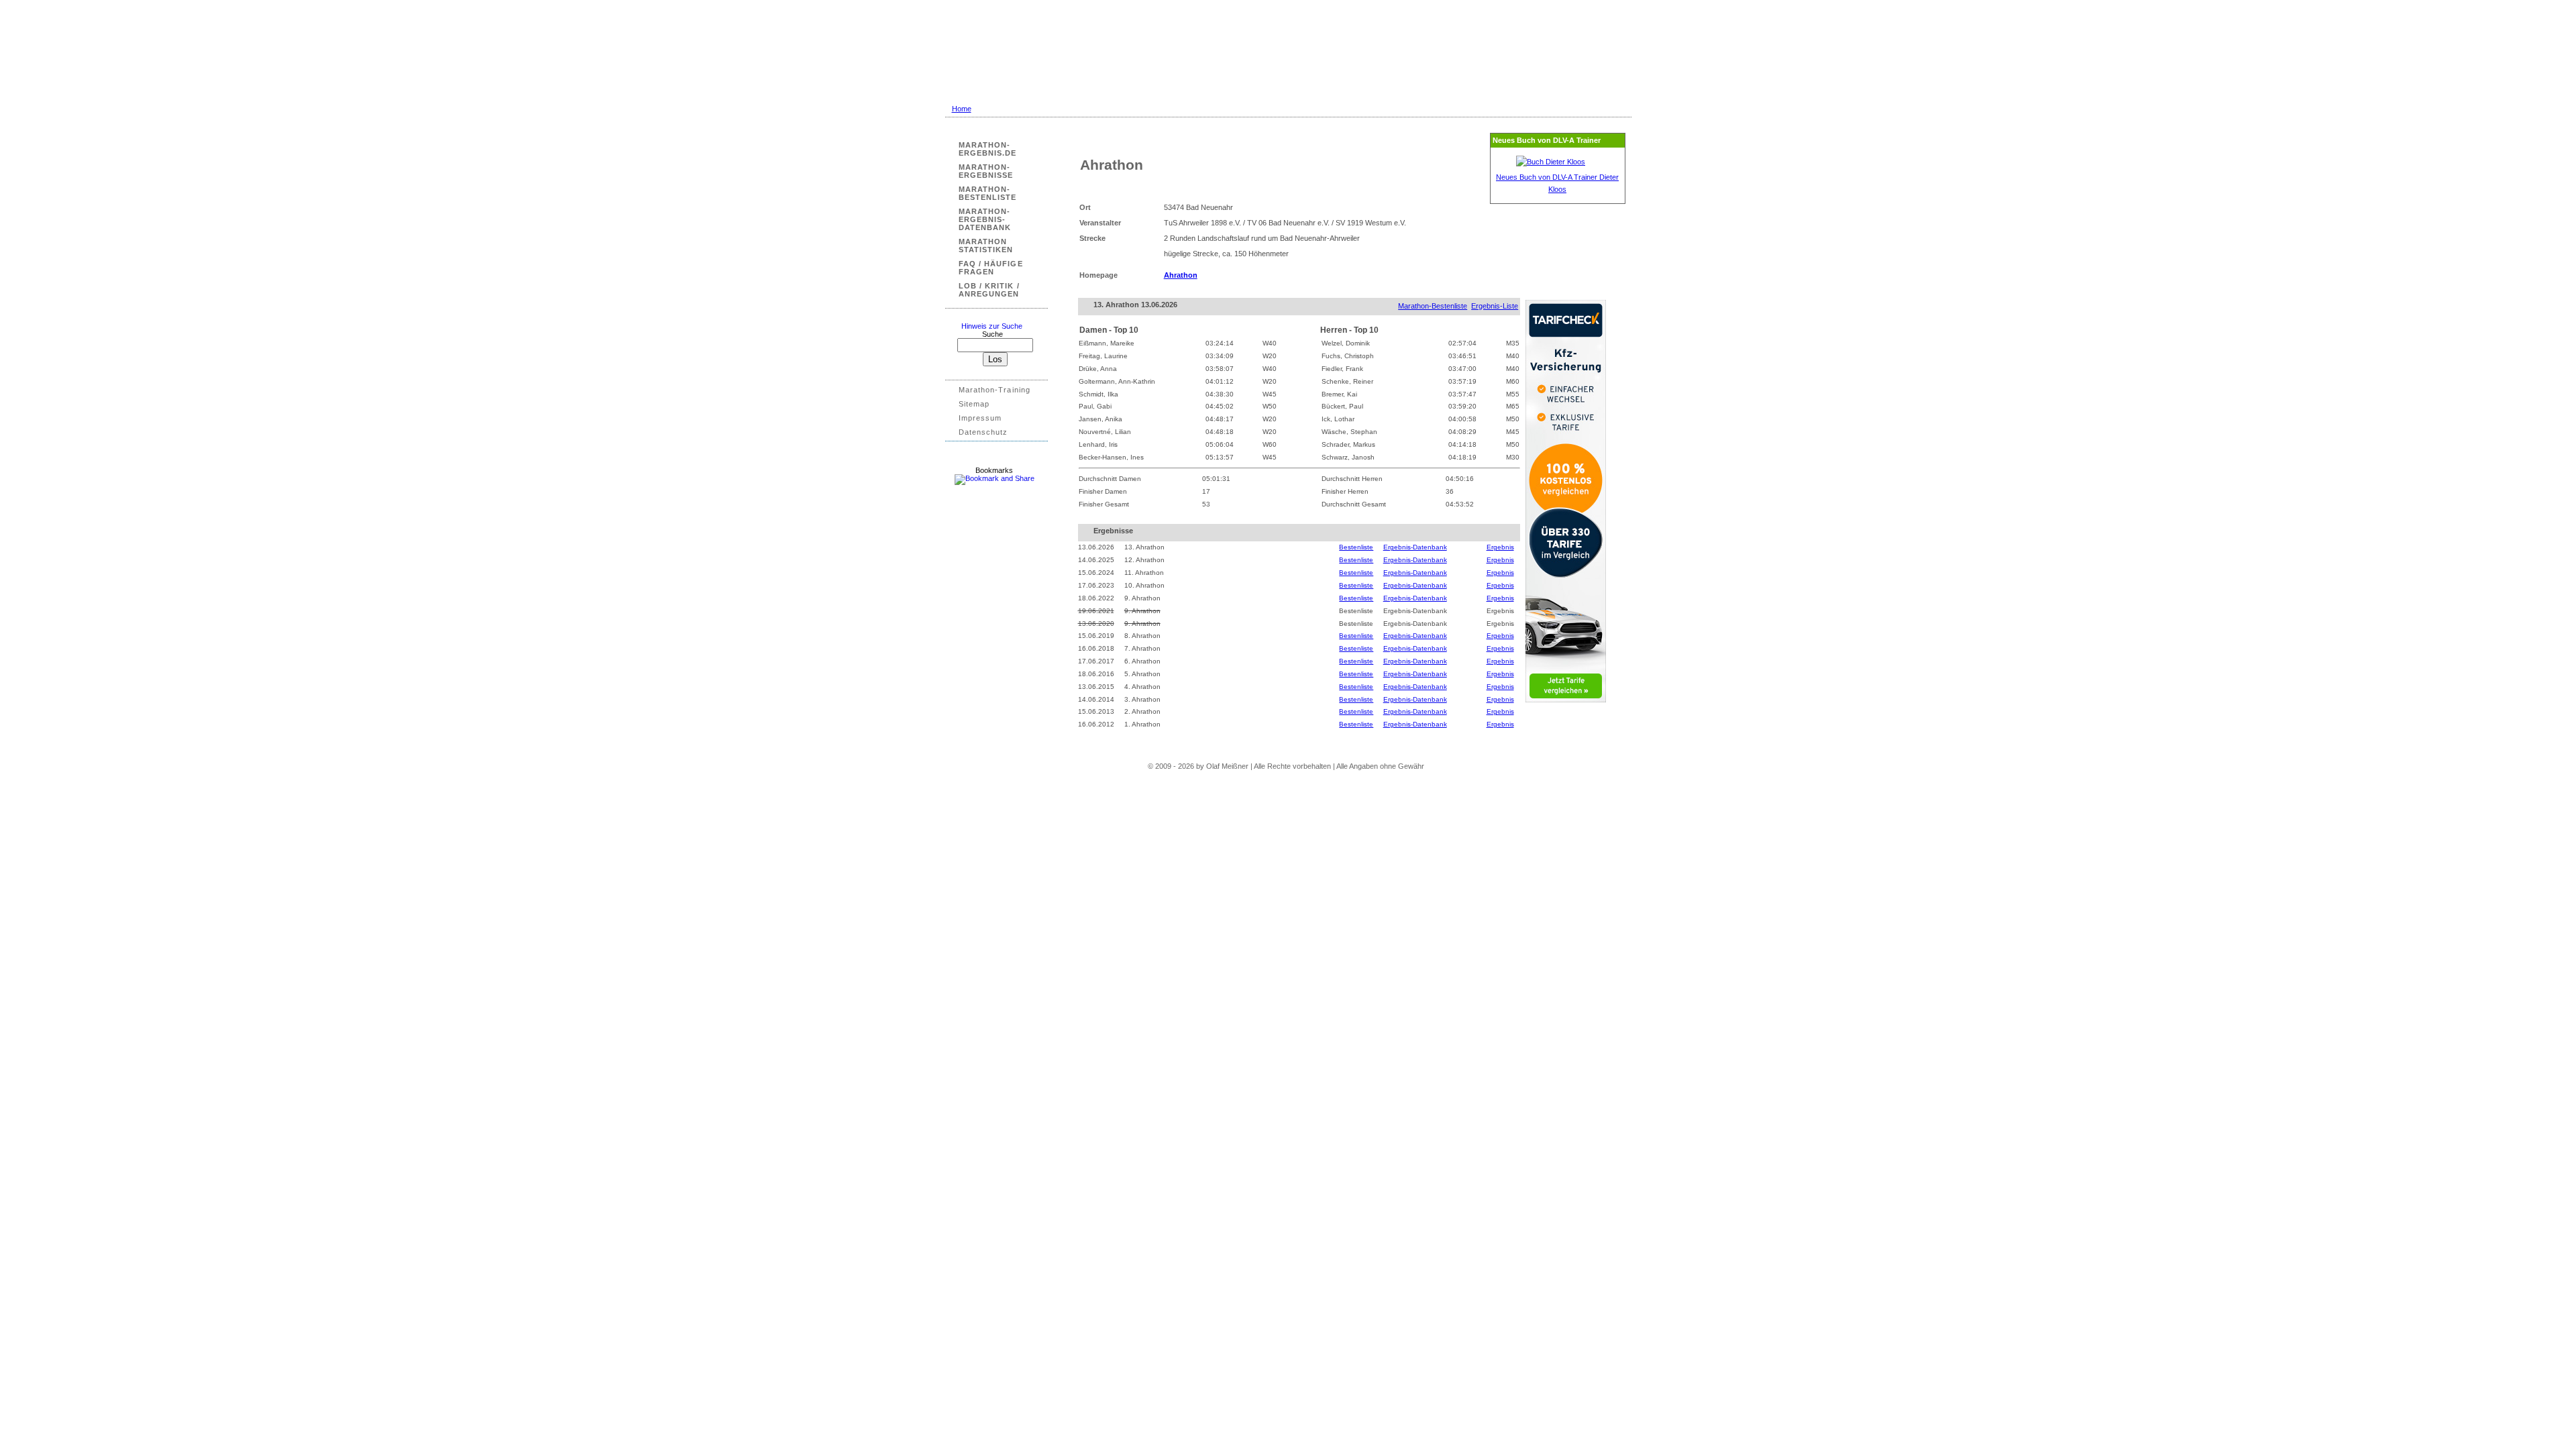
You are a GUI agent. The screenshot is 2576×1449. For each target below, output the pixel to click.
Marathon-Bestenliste (988, 193)
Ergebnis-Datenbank (1415, 547)
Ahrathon (1181, 275)
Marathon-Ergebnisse (986, 171)
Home (962, 109)
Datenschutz (983, 432)
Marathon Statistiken (986, 246)
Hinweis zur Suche (992, 326)
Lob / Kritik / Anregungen (989, 290)
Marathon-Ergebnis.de (988, 149)
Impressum (980, 418)
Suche (996, 334)
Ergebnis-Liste (1495, 306)
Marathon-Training (995, 390)
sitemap (974, 404)
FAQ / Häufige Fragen (991, 268)
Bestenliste (1356, 547)
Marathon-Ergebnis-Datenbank (985, 219)
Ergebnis (1500, 547)
